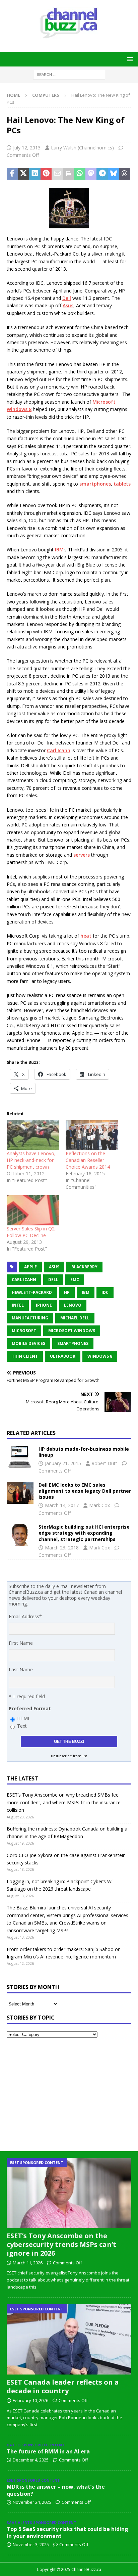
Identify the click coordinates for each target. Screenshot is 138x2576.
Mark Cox (99, 1505)
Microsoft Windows (72, 1331)
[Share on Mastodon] (91, 174)
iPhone (44, 1305)
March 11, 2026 (28, 2263)
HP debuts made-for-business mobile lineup (84, 1452)
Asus (68, 305)
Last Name (21, 1669)
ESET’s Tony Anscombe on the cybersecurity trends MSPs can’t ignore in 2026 (61, 2244)
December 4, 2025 (31, 2460)
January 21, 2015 (63, 1463)
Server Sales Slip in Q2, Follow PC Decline (31, 1232)
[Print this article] (69, 174)
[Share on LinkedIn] (35, 174)
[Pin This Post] (46, 174)
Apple (30, 1267)
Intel (18, 1305)
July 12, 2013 (27, 148)
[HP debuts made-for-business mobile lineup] (20, 1457)
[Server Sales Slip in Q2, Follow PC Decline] (33, 1210)
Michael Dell (75, 1318)
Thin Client (25, 1356)
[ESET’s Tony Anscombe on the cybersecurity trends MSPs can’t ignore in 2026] (69, 2193)
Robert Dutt (104, 1463)
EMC (75, 1280)
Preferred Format (30, 1708)
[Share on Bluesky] (114, 174)
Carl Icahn (59, 750)
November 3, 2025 (31, 2544)
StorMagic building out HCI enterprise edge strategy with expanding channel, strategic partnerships (84, 1533)
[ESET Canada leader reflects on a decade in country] (69, 2339)
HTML (24, 1718)
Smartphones (73, 1343)
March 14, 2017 (62, 1505)
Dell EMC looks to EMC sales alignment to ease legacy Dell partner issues (85, 1491)
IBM (59, 550)
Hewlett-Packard (32, 1292)
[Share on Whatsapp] (80, 174)
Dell (67, 298)
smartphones (95, 484)
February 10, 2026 (30, 2400)
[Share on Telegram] (102, 174)
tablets (122, 484)
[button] (129, 59)
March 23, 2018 (62, 1548)
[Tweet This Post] (24, 174)
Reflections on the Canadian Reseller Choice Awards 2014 (88, 1160)
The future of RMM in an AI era (48, 2451)
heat (86, 936)
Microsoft (104, 402)
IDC (105, 1292)
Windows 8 (19, 409)
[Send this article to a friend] (57, 174)
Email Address (25, 1616)
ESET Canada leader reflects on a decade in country (63, 2386)
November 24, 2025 (32, 2502)
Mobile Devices (28, 1343)
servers (82, 855)
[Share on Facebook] (12, 174)
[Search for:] (69, 74)
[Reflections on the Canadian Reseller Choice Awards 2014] (92, 1135)
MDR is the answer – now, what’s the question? (56, 2490)
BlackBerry (84, 1267)
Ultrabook (63, 1356)
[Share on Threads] (125, 174)
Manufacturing (30, 1318)
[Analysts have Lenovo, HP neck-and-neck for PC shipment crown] (33, 1135)
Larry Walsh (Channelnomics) (82, 148)
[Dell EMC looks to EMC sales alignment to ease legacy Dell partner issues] (20, 1493)
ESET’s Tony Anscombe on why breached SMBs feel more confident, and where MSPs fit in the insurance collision (64, 1802)
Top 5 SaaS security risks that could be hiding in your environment (67, 2533)
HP (67, 1292)
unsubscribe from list (69, 1756)
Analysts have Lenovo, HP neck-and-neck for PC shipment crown (31, 1160)
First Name (21, 1643)
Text (22, 1726)
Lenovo (73, 1305)
